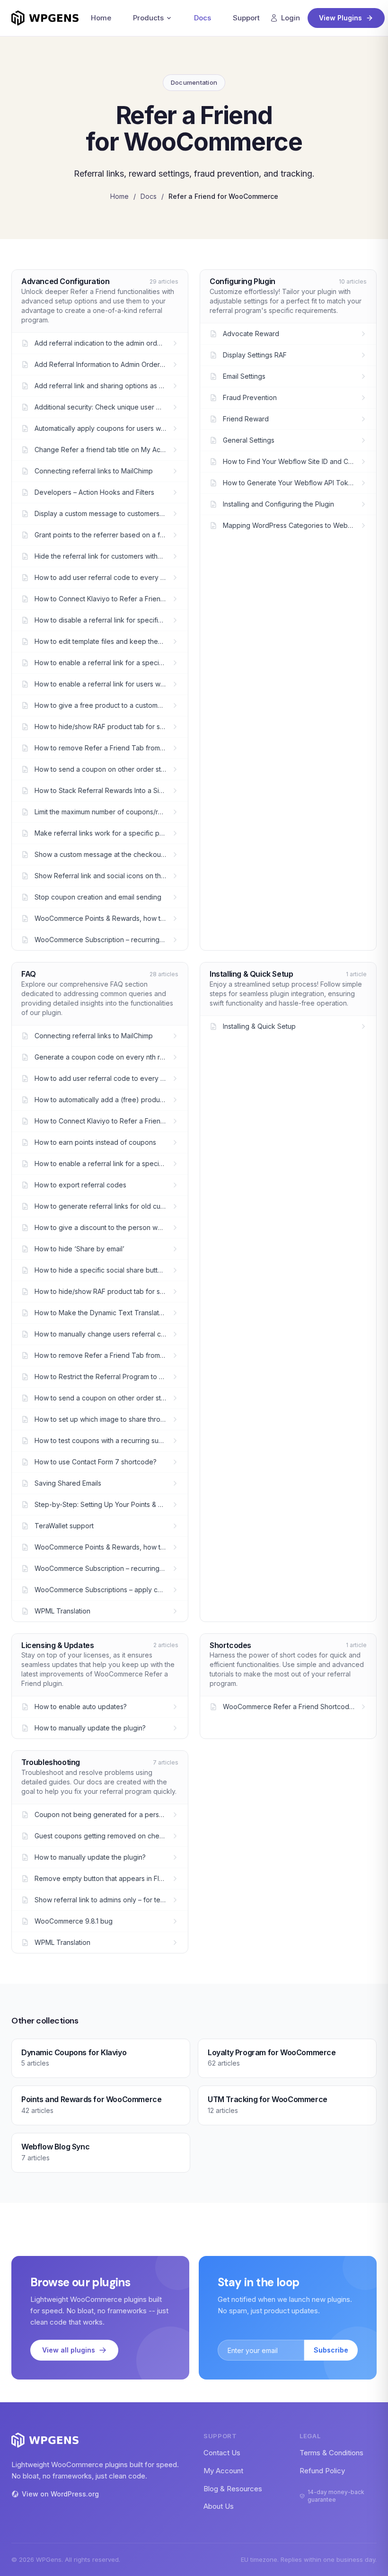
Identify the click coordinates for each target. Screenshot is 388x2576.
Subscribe (331, 2350)
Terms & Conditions (331, 2453)
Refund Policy (322, 2471)
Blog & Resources (233, 2489)
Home (101, 18)
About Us (219, 2506)
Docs (203, 18)
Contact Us (222, 2453)
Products (148, 18)
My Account (223, 2471)
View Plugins (340, 18)
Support (246, 18)
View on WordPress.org (60, 2494)
